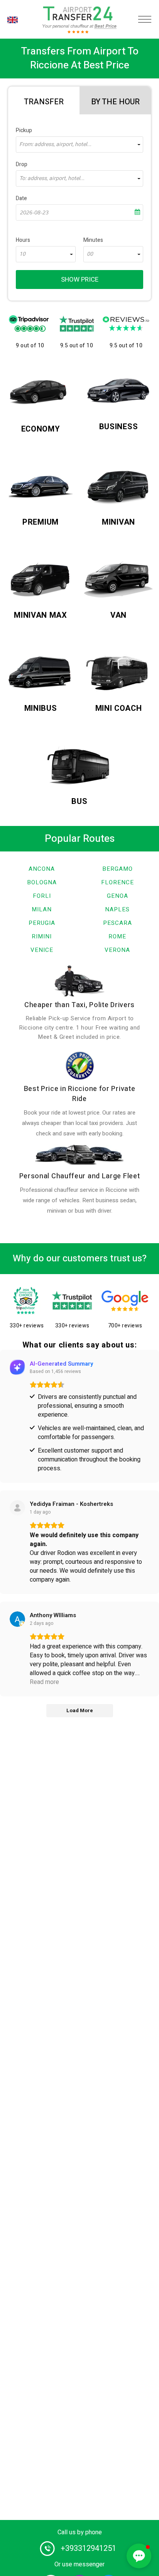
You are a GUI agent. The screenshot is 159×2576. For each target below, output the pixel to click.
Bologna (42, 882)
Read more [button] (44, 1682)
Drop (22, 164)
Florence (118, 882)
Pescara (118, 923)
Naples (117, 909)
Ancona (42, 869)
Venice (42, 950)
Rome (117, 936)
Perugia (42, 923)
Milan (42, 909)
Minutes (93, 240)
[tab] (44, 100)
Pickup (24, 130)
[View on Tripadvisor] (17, 1508)
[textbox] (79, 144)
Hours (23, 240)
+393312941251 (88, 2548)
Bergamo (118, 869)
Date (21, 198)
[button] (139, 2556)
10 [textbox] (22, 254)
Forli (42, 896)
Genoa (118, 896)
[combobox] (79, 144)
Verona (117, 950)
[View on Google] (17, 1619)
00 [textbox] (90, 254)
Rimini (42, 936)
